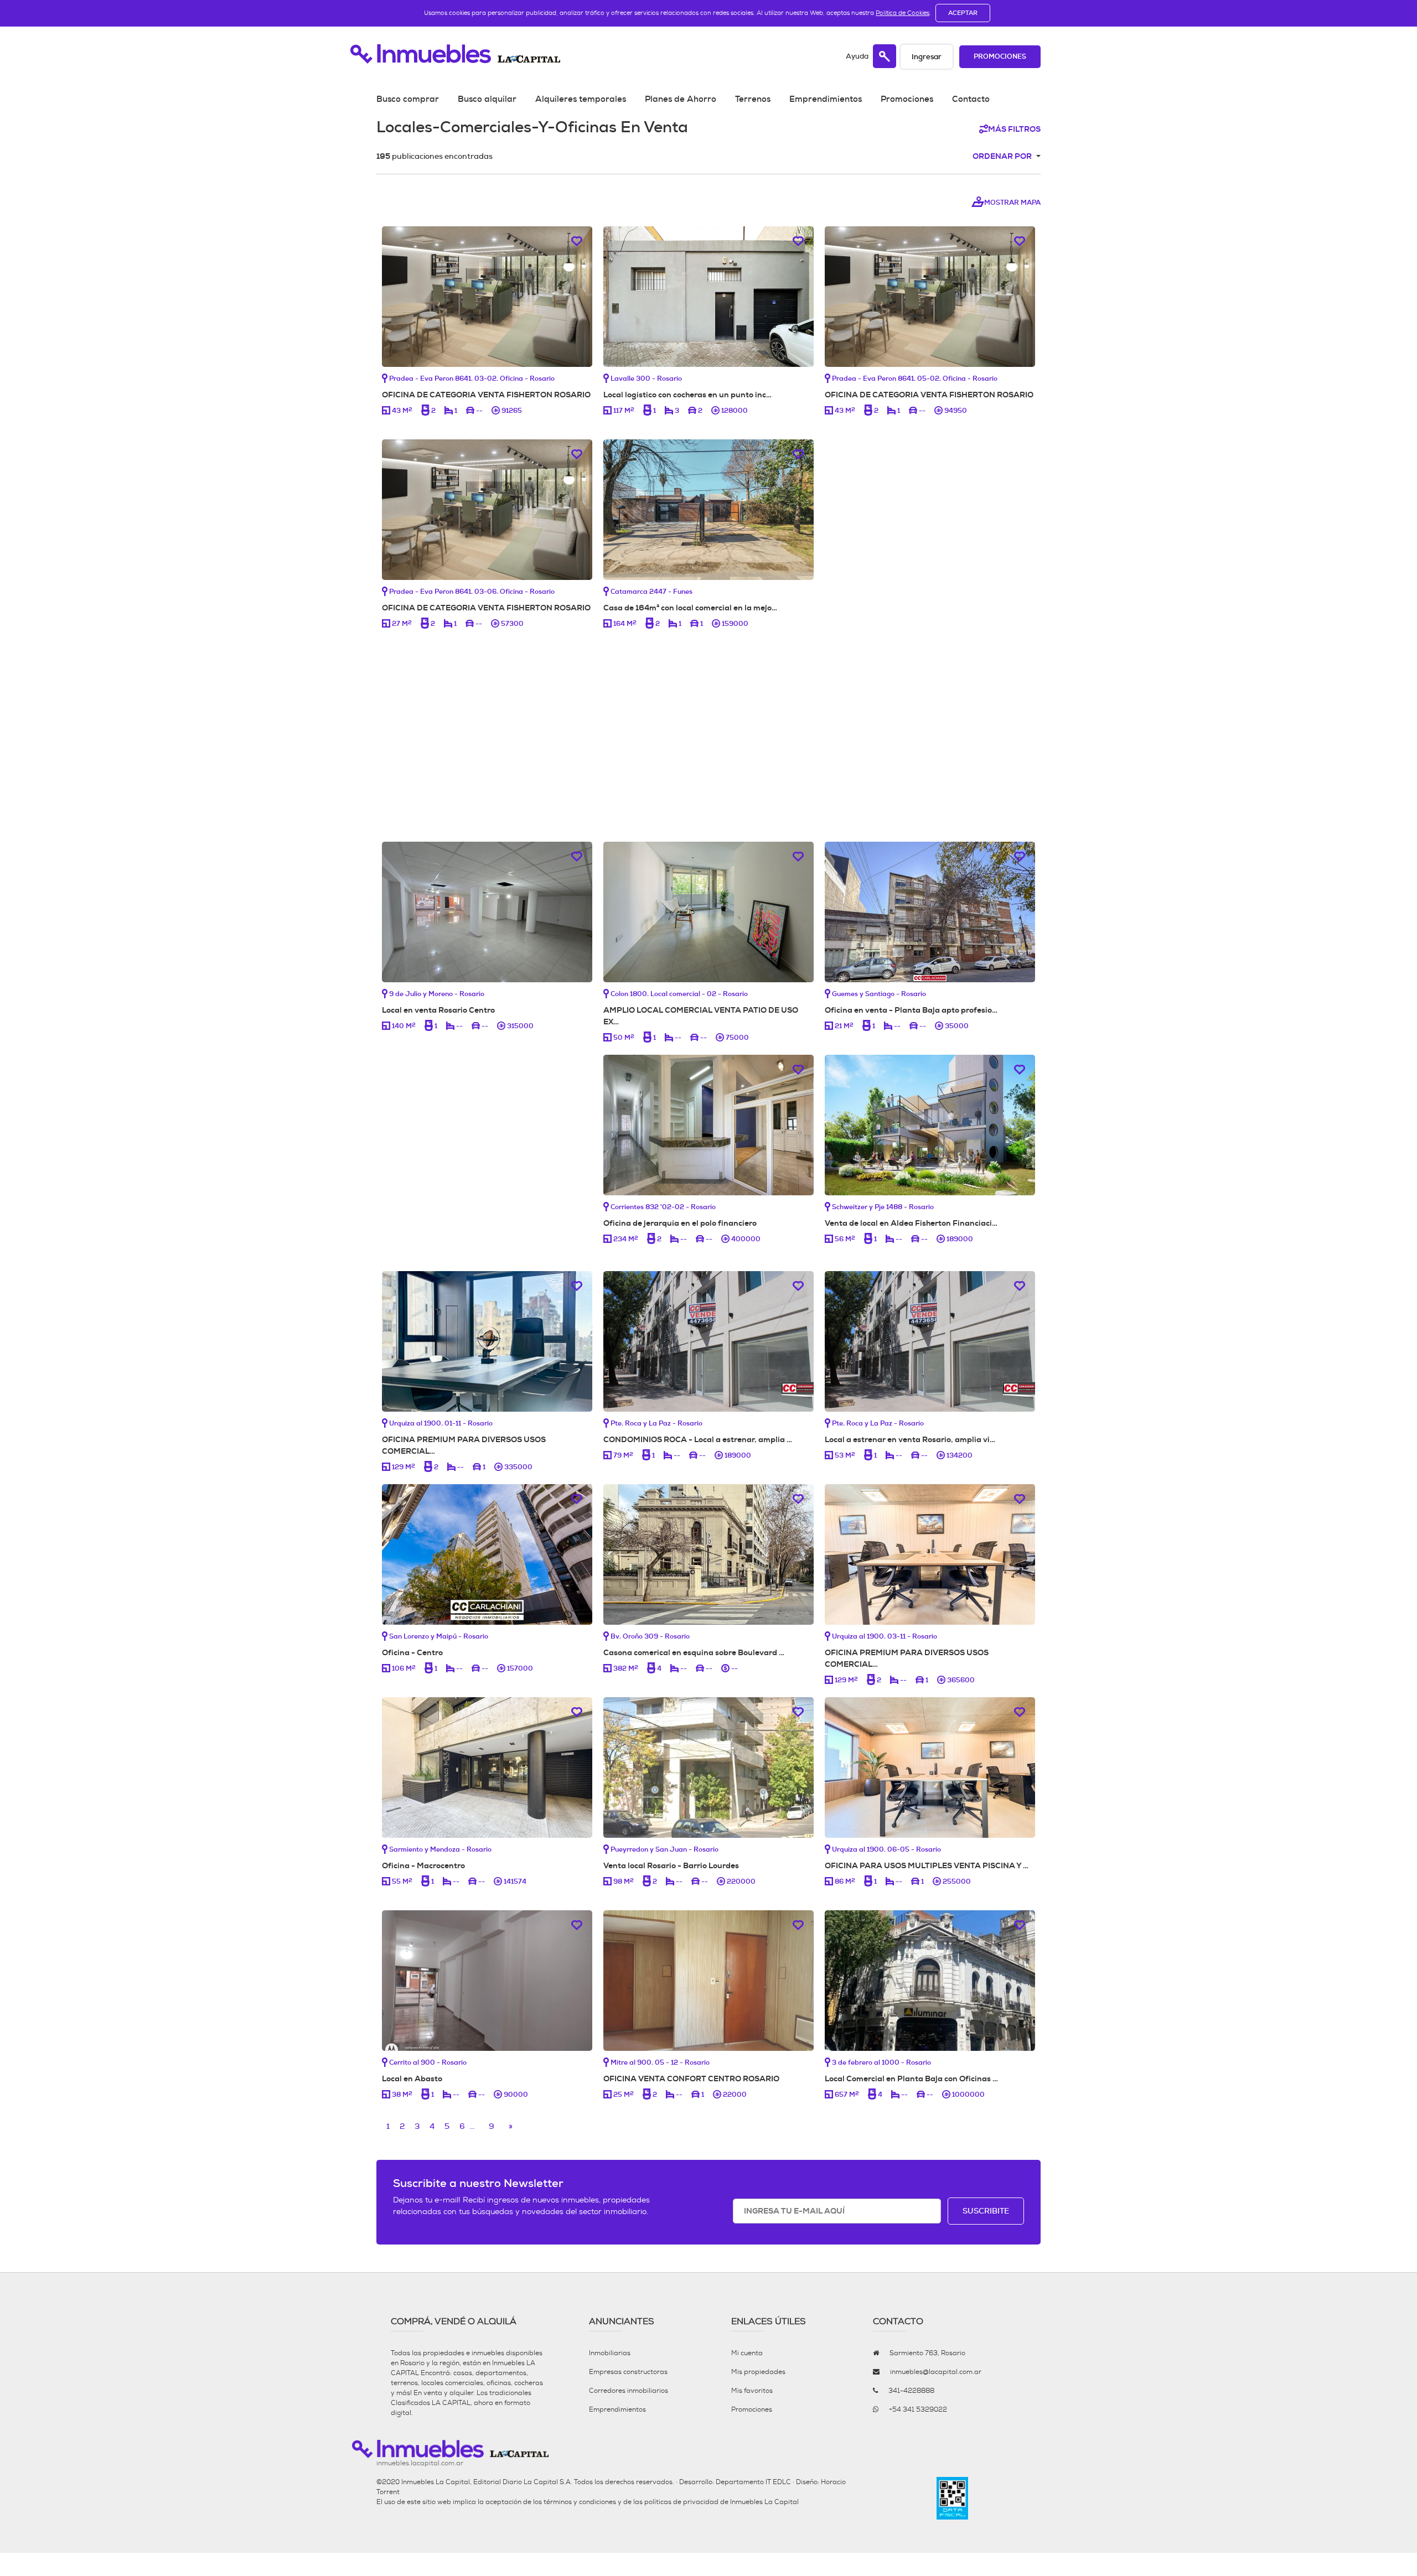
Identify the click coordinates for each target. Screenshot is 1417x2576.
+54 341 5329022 (918, 2409)
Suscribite (986, 2211)
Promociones (1000, 57)
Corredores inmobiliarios (629, 2391)
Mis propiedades (758, 2372)
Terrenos (753, 99)
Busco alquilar (487, 99)
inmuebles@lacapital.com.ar (936, 2372)
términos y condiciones (580, 2502)
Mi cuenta (747, 2353)
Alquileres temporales (581, 99)
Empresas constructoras (628, 2372)
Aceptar (963, 13)
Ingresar (927, 57)
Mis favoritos (752, 2391)
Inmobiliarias (610, 2353)
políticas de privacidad (681, 2502)
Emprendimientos (826, 99)
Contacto (971, 99)
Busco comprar (408, 99)
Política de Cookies (903, 13)
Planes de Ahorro (681, 99)
